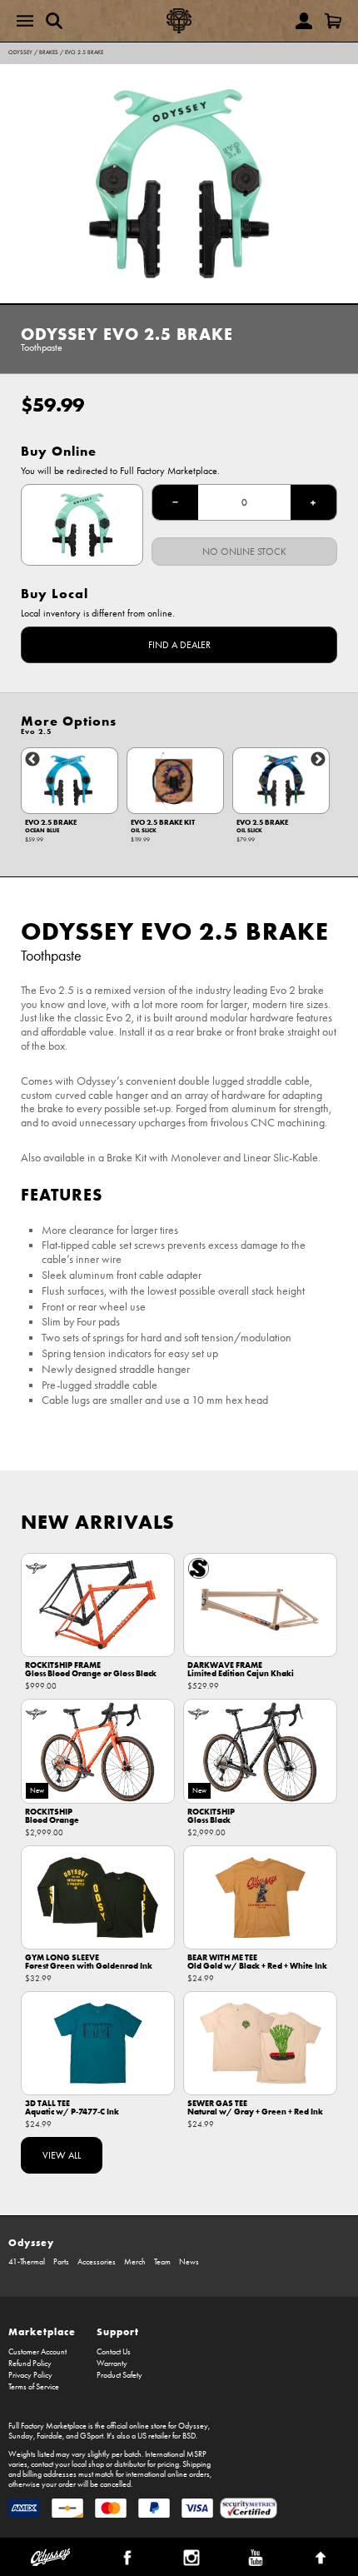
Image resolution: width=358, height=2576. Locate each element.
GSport (92, 2436)
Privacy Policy (30, 2375)
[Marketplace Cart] (333, 21)
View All (62, 2155)
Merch (135, 2262)
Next (318, 760)
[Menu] (25, 21)
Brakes (49, 52)
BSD (189, 2436)
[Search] (54, 21)
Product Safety (119, 2375)
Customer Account (37, 2352)
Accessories (97, 2262)
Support (118, 2331)
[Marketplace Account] (304, 21)
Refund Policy (30, 2364)
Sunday (21, 2436)
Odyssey (20, 52)
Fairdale (50, 2436)
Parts (61, 2262)
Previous (32, 760)
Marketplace (42, 2331)
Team (162, 2262)
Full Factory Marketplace (47, 2426)
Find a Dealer (179, 645)
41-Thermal (27, 2262)
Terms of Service (34, 2387)
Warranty (112, 2364)
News (189, 2262)
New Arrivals (98, 1522)
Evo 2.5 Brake (84, 52)
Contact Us (114, 2352)
